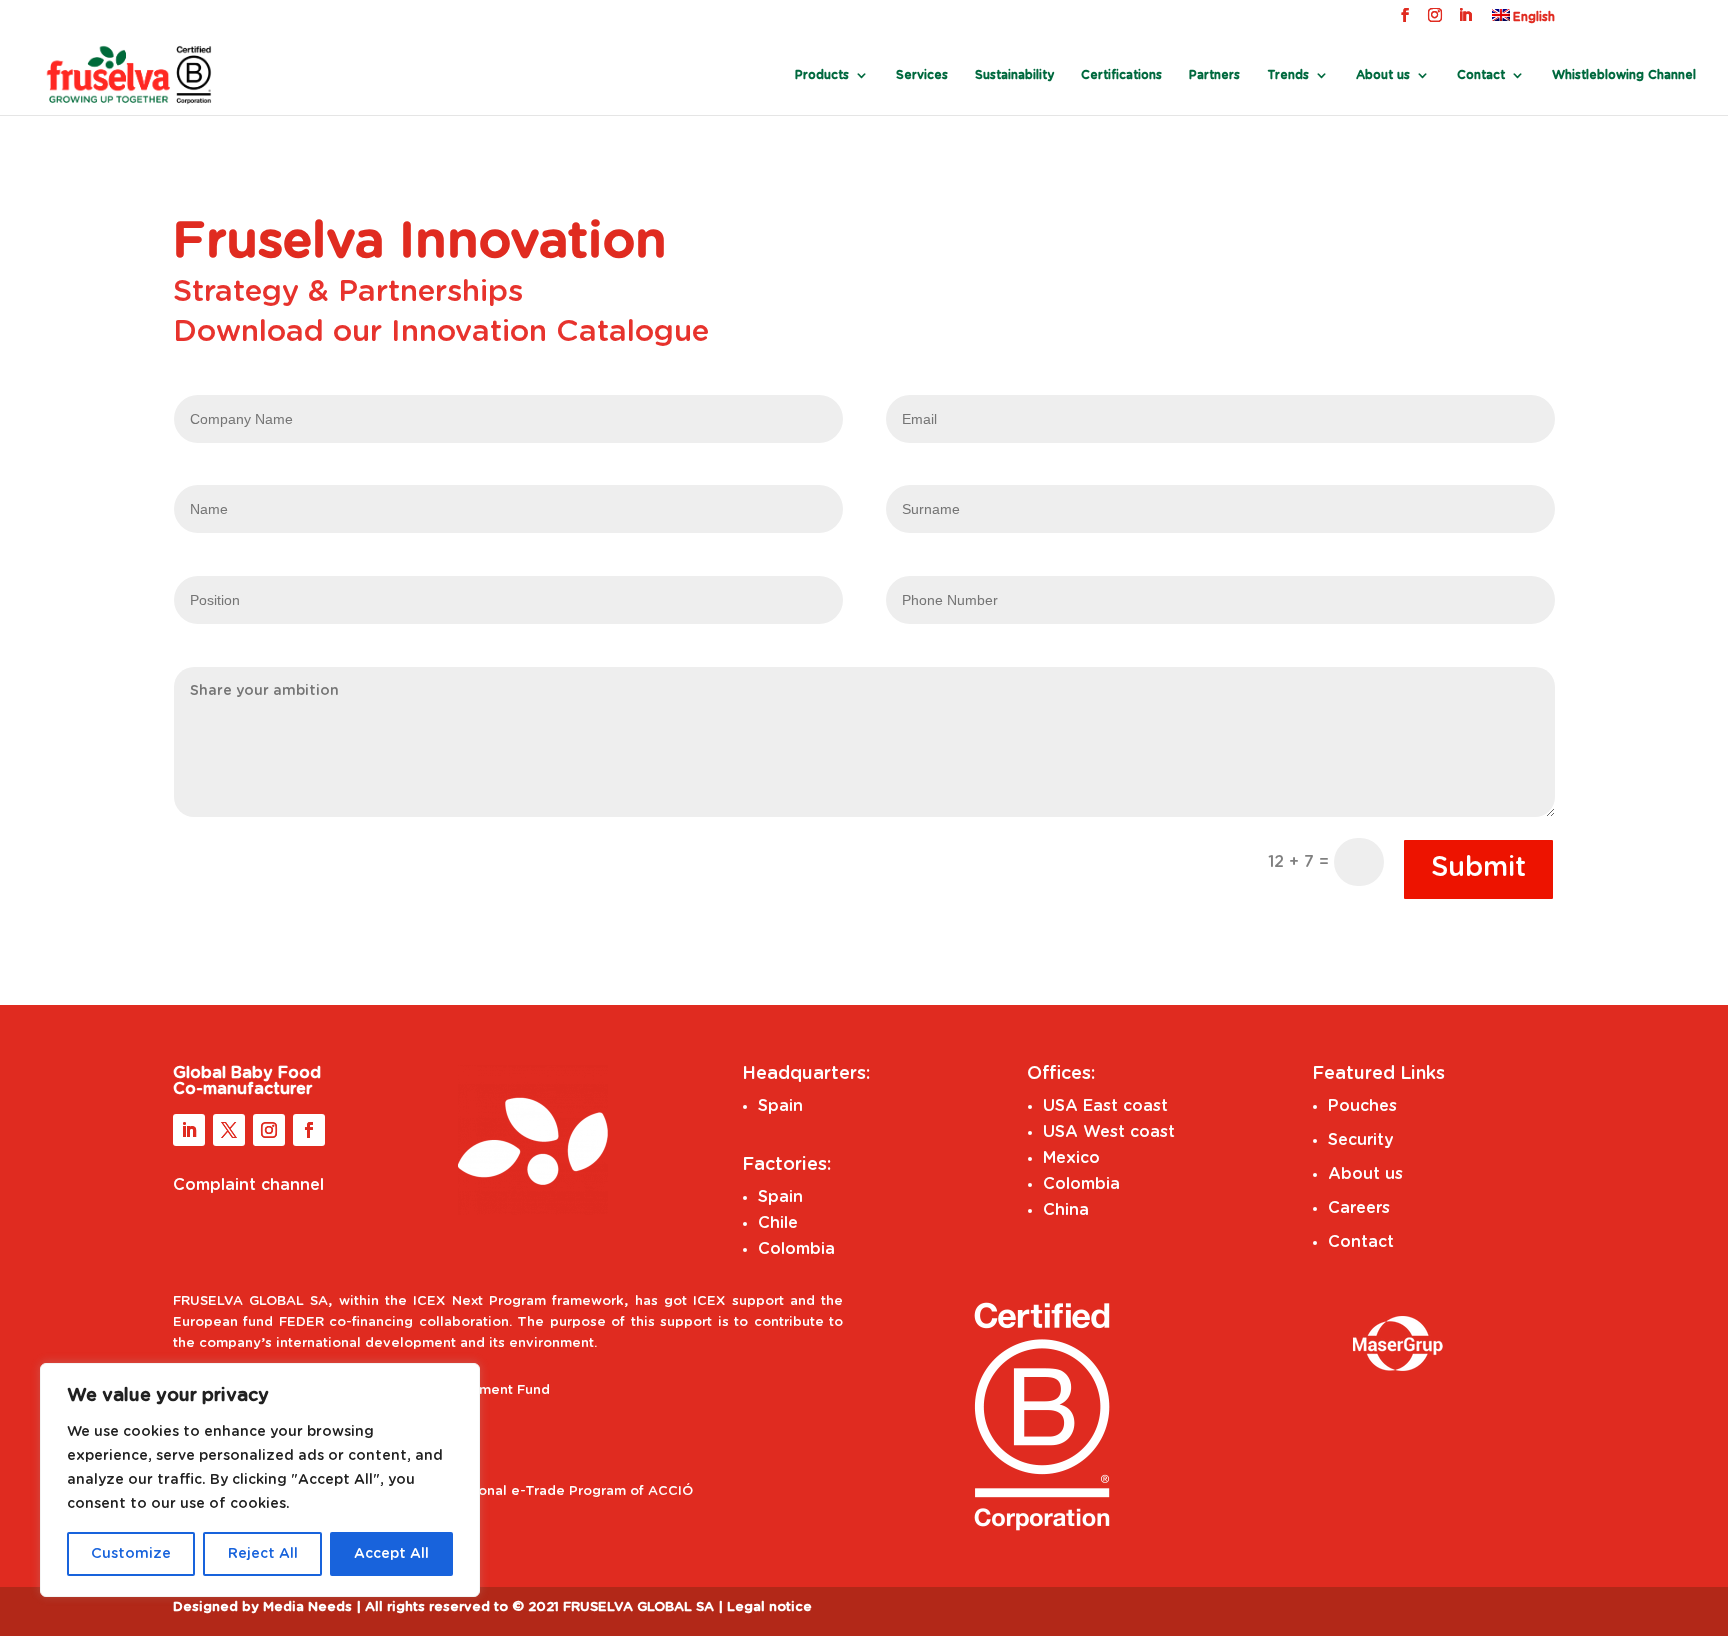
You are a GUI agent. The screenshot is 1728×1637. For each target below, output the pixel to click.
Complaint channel (248, 1185)
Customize (131, 1554)
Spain (780, 1106)
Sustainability (1014, 75)
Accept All (391, 1554)
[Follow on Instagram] (269, 1130)
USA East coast (1105, 1106)
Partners (1214, 75)
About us (1365, 1174)
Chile (778, 1223)
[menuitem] (1524, 20)
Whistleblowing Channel (1624, 75)
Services (922, 75)
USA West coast (1109, 1132)
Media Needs (307, 1607)
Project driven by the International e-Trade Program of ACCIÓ (484, 1491)
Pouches (1362, 1106)
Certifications (1121, 75)
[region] (260, 1480)
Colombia (796, 1249)
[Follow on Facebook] (309, 1130)
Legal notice (769, 1607)
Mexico (1071, 1158)
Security (1361, 1140)
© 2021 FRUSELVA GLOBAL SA (615, 1607)
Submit (1478, 867)
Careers (1359, 1208)
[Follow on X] (229, 1130)
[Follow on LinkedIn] (189, 1130)
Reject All (263, 1554)
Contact (1481, 75)
